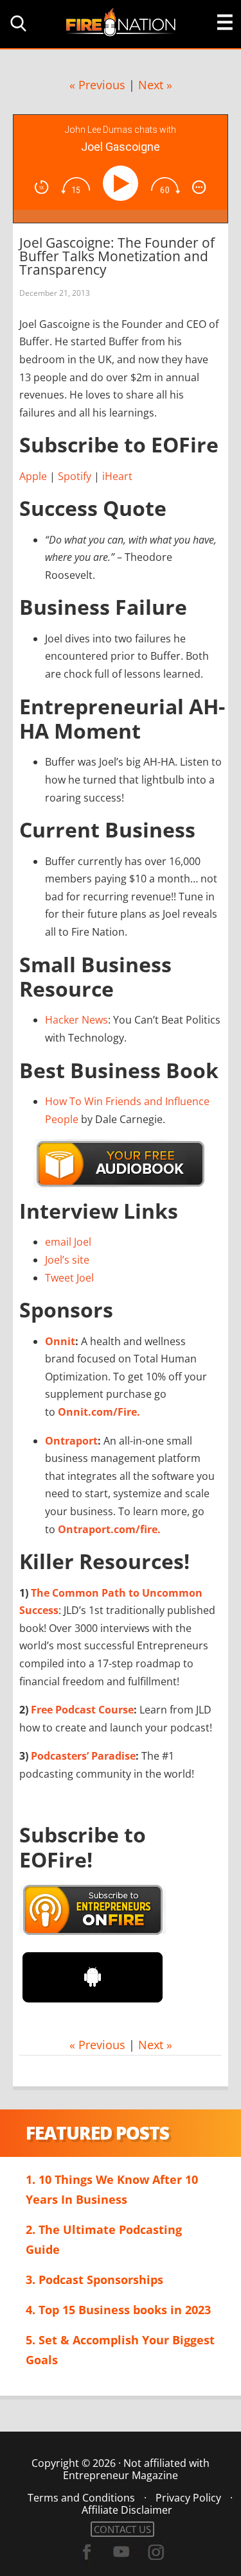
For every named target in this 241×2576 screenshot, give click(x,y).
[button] (16, 23)
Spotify (75, 476)
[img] (41, 187)
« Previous (97, 85)
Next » (155, 85)
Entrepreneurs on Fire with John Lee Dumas (121, 21)
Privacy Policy (188, 2498)
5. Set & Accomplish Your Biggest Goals (120, 2350)
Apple (33, 476)
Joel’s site (67, 1260)
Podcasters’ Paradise (83, 1756)
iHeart (117, 476)
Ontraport (71, 1441)
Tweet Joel (69, 1278)
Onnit (60, 1341)
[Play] (123, 183)
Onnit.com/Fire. (99, 1412)
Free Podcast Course (82, 1710)
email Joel (68, 1242)
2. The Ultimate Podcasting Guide (104, 2239)
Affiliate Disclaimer (127, 2510)
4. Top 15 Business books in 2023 (118, 2310)
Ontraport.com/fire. (109, 1529)
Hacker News (76, 1020)
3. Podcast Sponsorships (94, 2280)
